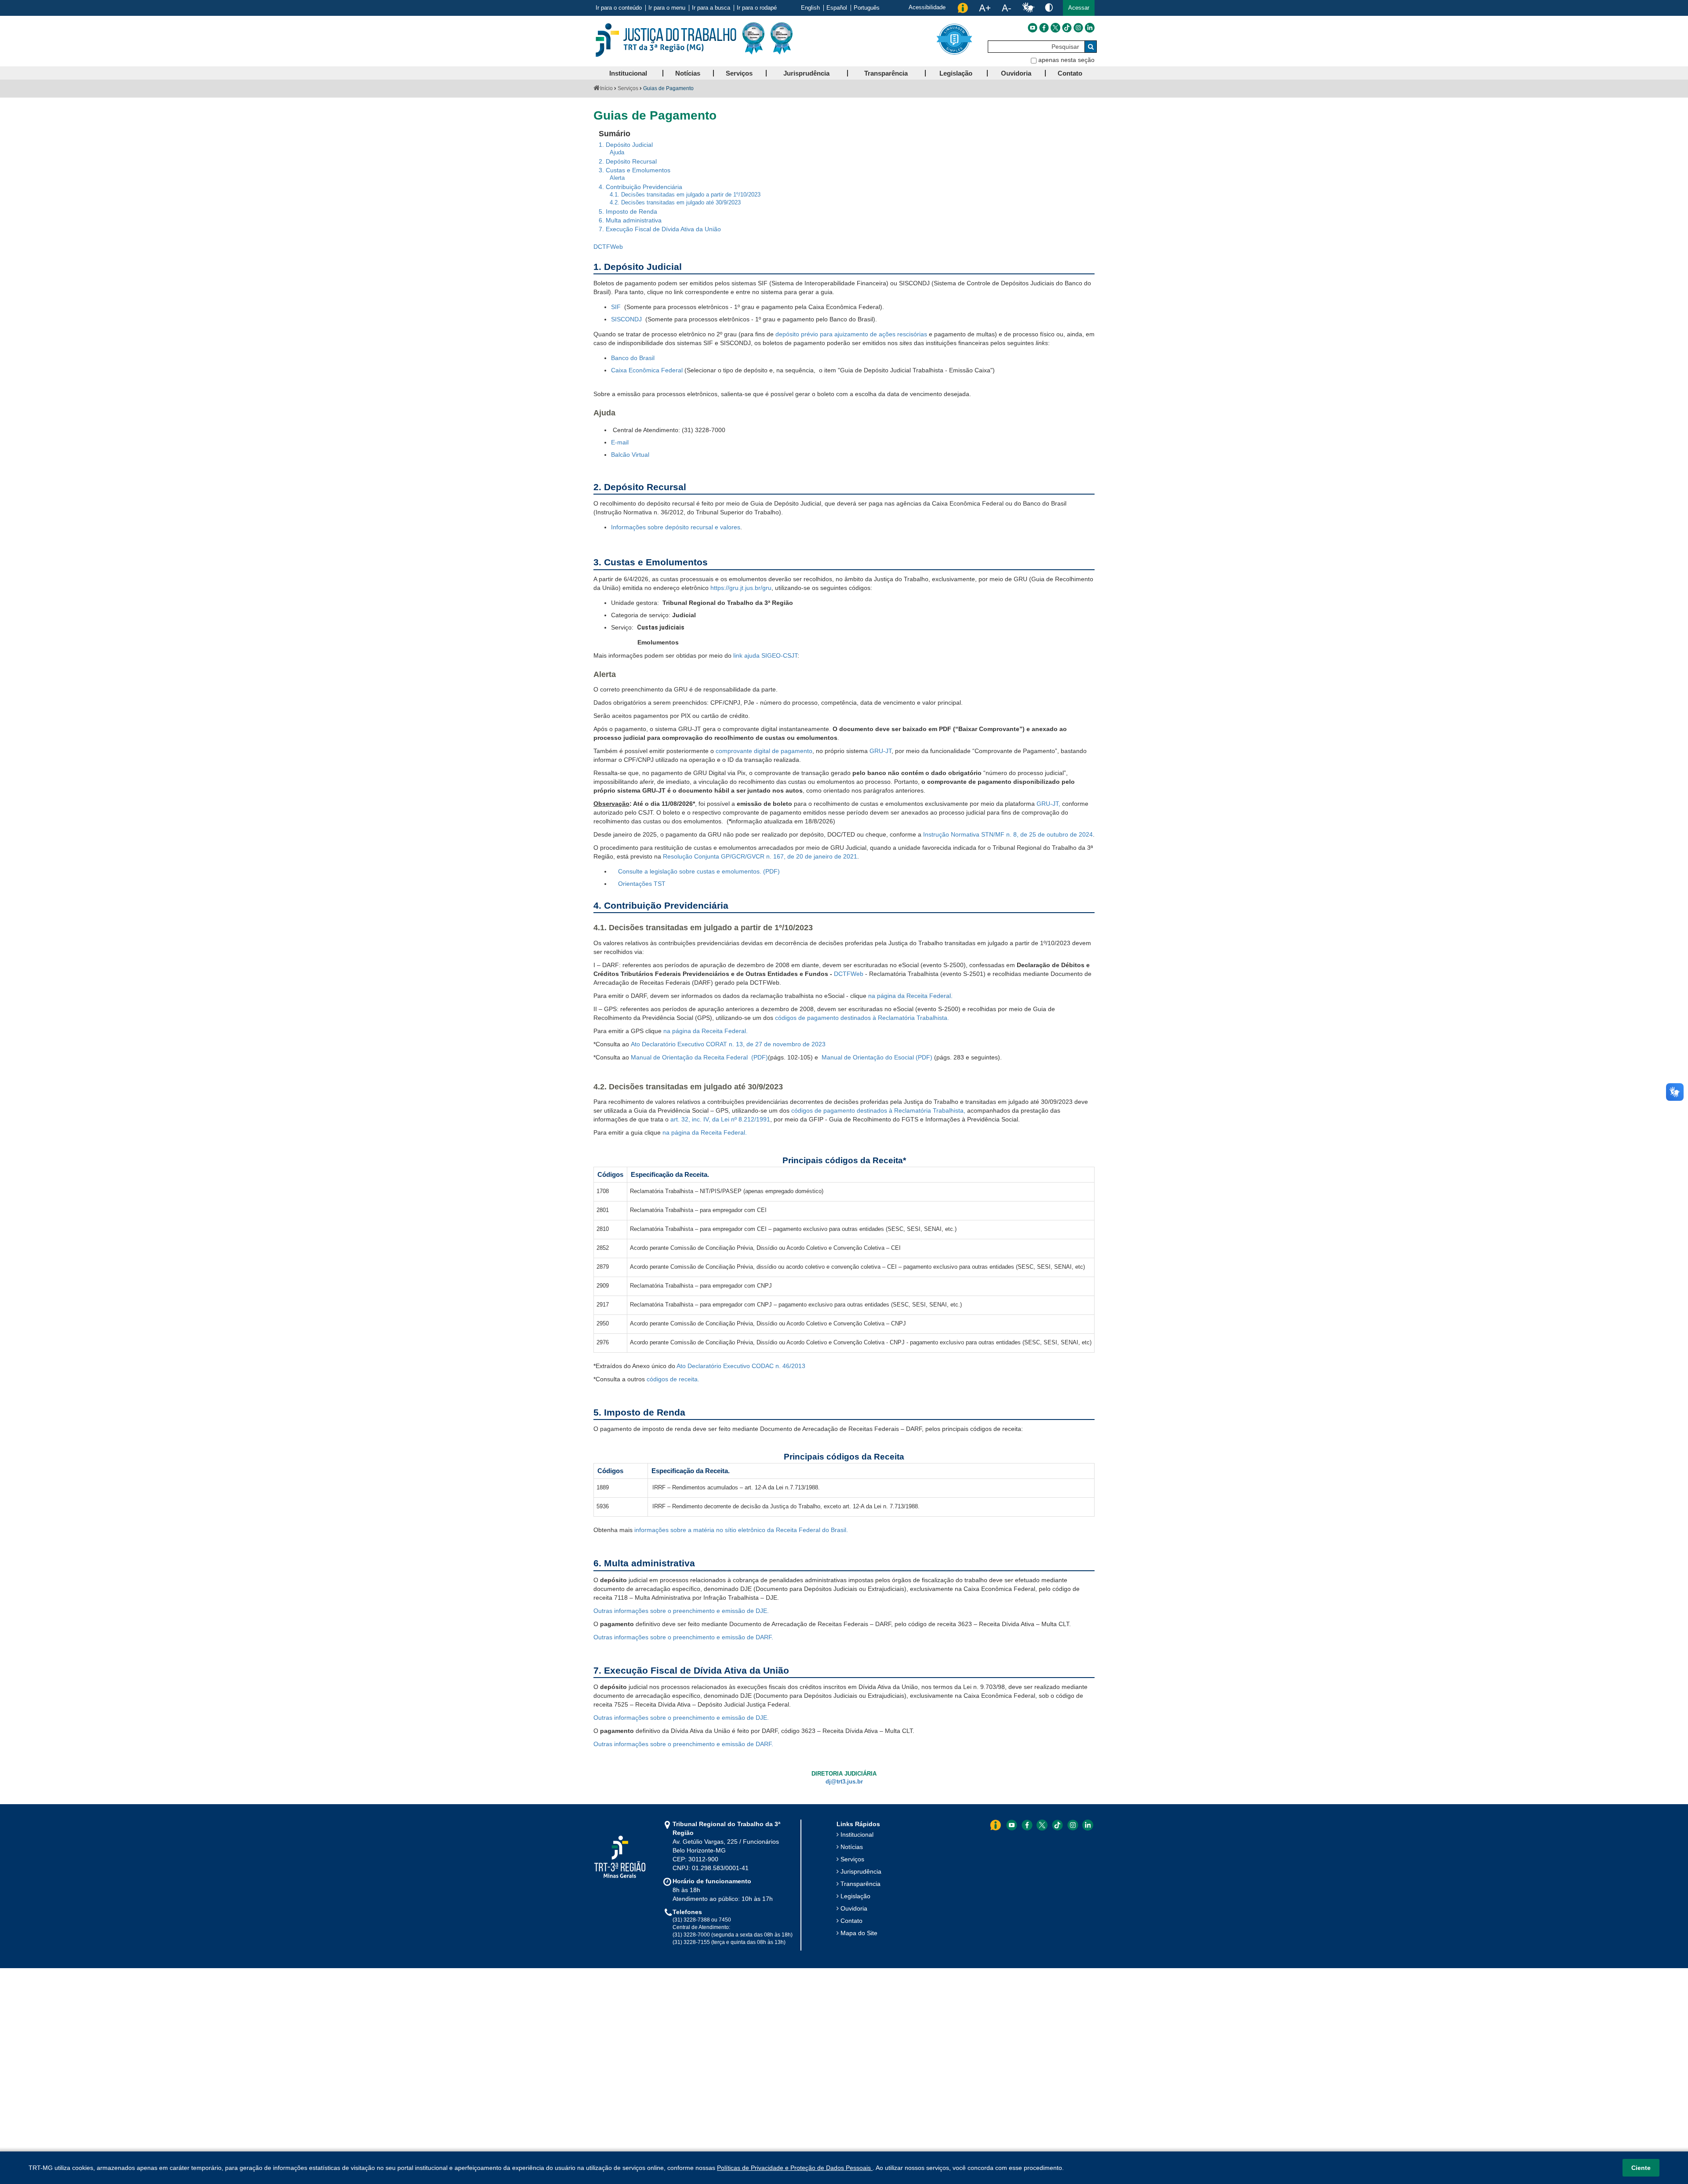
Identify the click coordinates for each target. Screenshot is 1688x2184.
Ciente (1641, 2168)
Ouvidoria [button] (1016, 73)
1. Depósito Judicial (626, 145)
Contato (851, 1921)
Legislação (855, 1896)
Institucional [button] (628, 73)
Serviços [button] (739, 73)
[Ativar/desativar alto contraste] (1049, 7)
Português (867, 8)
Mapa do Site (859, 1933)
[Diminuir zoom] (1006, 8)
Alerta (617, 178)
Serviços (628, 88)
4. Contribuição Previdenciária (640, 187)
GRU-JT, (1049, 804)
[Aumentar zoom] (985, 8)
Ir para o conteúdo (619, 8)
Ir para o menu (667, 8)
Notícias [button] (688, 73)
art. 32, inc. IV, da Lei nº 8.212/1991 (720, 1119)
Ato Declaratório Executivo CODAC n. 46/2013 (741, 1366)
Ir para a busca (711, 8)
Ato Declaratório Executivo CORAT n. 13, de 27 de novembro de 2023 (728, 1044)
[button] (1079, 8)
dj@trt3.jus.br (844, 1782)
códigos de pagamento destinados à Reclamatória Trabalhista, (879, 1110)
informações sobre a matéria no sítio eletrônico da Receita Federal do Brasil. (741, 1530)
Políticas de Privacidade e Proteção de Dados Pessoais (795, 2168)
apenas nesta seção (1066, 60)
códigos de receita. (673, 1379)
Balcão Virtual (630, 455)
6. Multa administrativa (630, 220)
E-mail (620, 442)
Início (606, 88)
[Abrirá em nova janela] (1033, 28)
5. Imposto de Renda (628, 211)
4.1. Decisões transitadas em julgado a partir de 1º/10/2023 (685, 195)
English (810, 8)
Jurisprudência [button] (806, 73)
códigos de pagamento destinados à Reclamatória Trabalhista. (863, 1018)
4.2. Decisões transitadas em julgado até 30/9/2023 (675, 203)
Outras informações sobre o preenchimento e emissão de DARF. (683, 1637)
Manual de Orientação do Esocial (868, 1057)
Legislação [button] (956, 73)
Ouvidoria (854, 1908)
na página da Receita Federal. (910, 996)
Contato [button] (1070, 73)
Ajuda (617, 153)
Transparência (860, 1884)
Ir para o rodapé (757, 8)
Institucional (857, 1835)
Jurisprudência (861, 1871)
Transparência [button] (886, 73)
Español (837, 8)
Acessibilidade (927, 7)
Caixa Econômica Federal (647, 370)
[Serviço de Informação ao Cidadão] (963, 8)
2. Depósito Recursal (628, 161)
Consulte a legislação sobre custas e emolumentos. (690, 871)
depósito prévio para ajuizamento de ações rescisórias (851, 334)
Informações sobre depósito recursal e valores (676, 527)
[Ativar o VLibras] (1028, 8)
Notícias (852, 1847)
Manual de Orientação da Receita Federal (690, 1057)
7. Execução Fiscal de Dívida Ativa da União (660, 229)
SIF (617, 307)
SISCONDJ (626, 319)
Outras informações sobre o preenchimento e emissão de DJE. (681, 1611)
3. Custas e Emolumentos (635, 170)
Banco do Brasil (633, 358)
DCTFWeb (608, 247)
